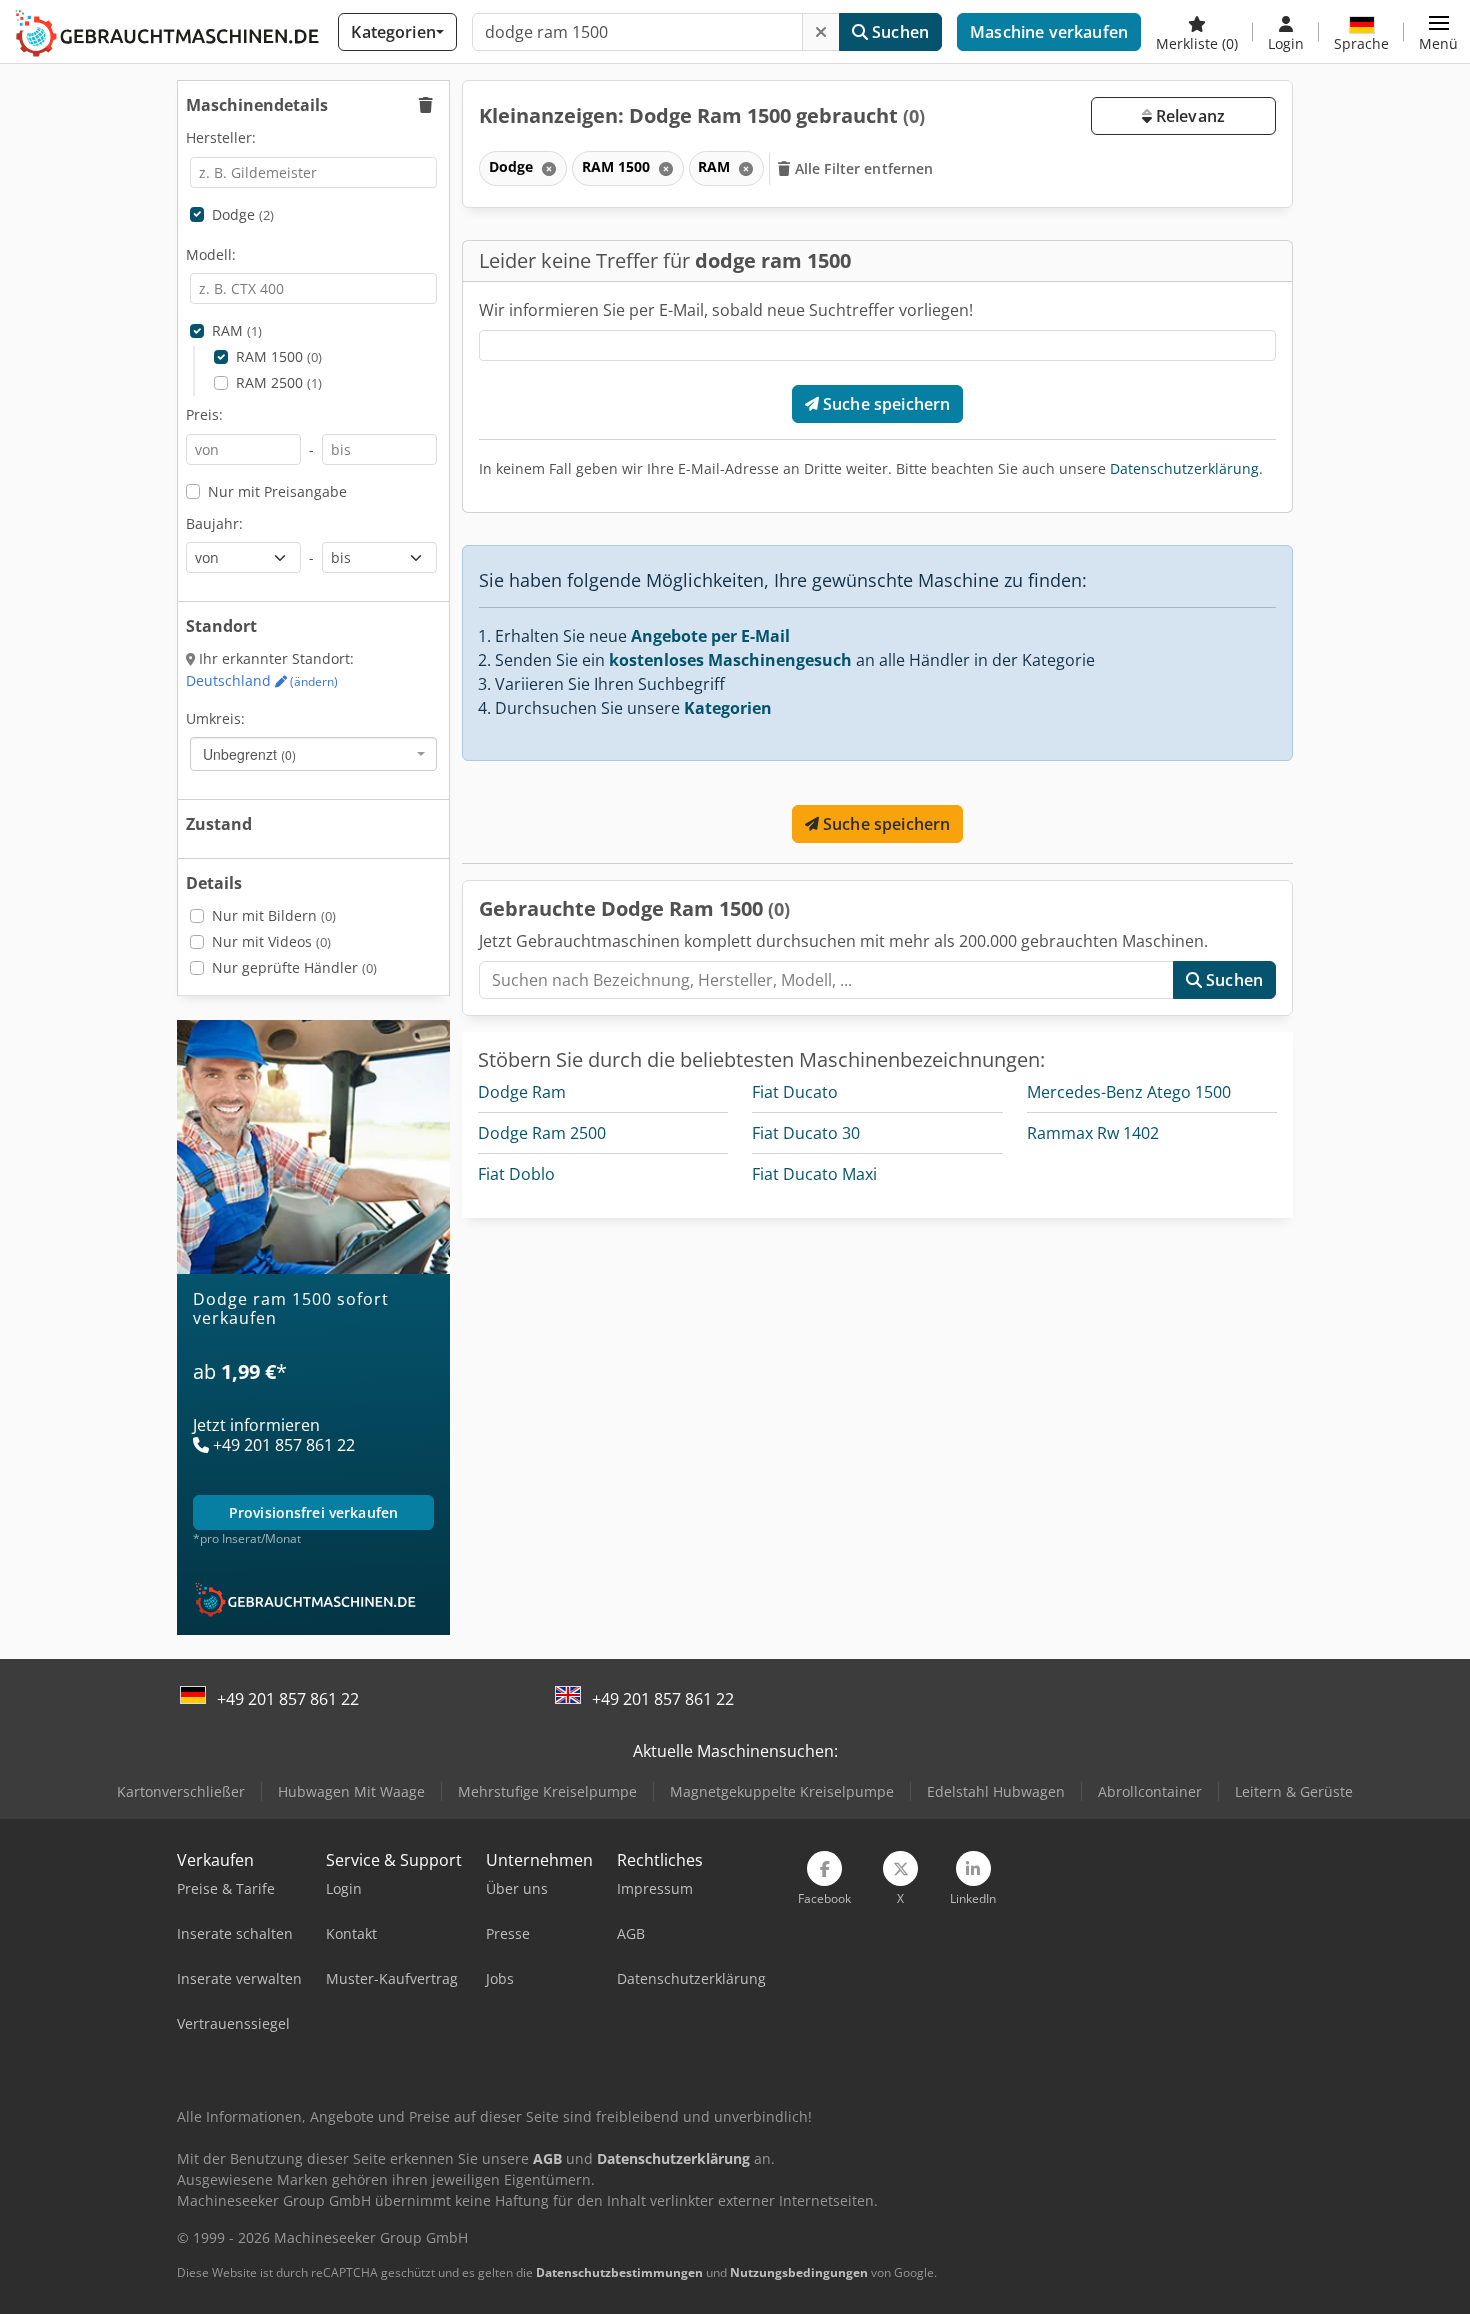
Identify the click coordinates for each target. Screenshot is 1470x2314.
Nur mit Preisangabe (277, 491)
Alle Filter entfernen (862, 168)
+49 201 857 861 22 (288, 1699)
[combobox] (313, 754)
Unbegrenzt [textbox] (249, 754)
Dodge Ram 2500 (542, 1133)
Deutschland (262, 680)
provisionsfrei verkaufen (313, 1512)
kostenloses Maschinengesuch (730, 660)
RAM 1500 (279, 356)
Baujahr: (214, 523)
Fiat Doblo (516, 1174)
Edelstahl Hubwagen (996, 1791)
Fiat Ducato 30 (806, 1133)
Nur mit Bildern (274, 915)
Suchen (898, 32)
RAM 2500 (279, 382)
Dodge (243, 214)
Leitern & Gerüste (1294, 1791)
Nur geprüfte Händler (294, 967)
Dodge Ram (522, 1092)
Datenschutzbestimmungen (619, 2272)
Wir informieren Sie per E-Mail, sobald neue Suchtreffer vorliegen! (726, 310)
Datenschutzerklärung (1184, 468)
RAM (237, 330)
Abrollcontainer (1150, 1791)
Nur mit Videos (271, 941)
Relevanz (1188, 116)
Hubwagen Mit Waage (351, 1791)
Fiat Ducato (795, 1092)
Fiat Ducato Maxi (814, 1174)
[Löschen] (821, 32)
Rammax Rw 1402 (1093, 1133)
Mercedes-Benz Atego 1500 (1129, 1092)
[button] (1438, 32)
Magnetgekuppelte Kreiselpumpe (782, 1791)
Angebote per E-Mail (710, 636)
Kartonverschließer (181, 1791)
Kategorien (728, 708)
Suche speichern (885, 404)
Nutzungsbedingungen (799, 2272)
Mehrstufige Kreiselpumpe (547, 1791)
